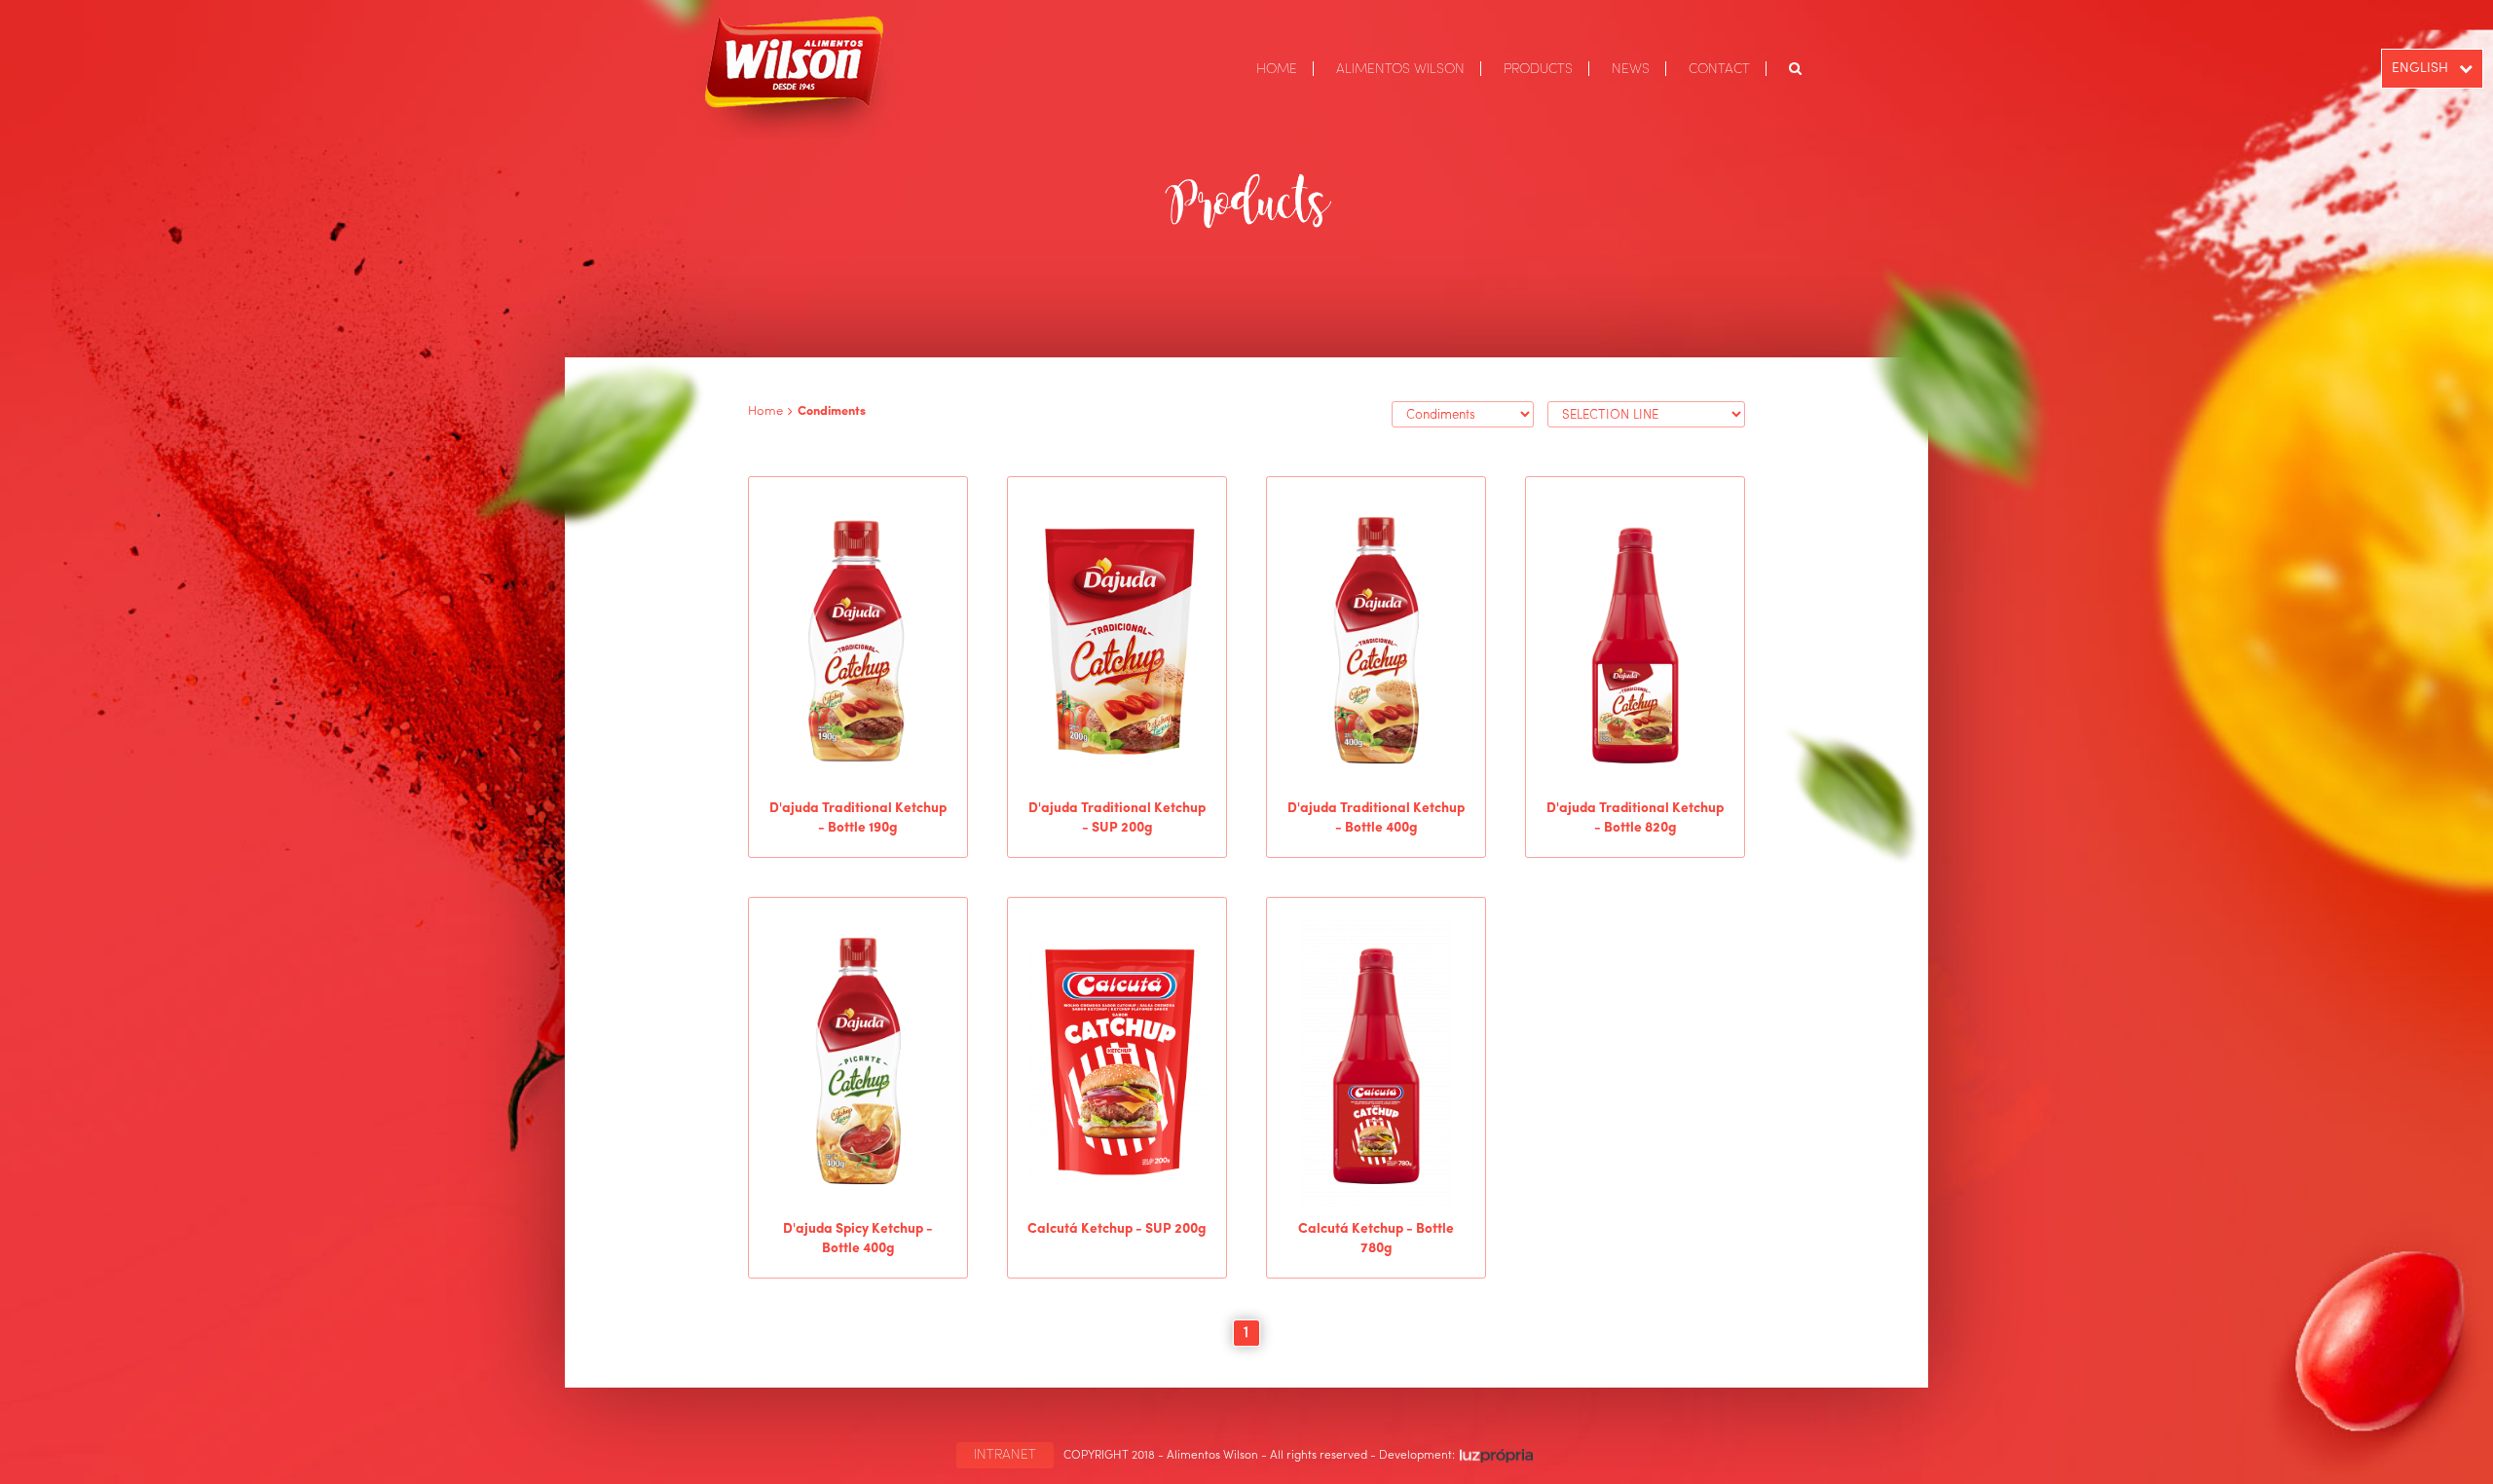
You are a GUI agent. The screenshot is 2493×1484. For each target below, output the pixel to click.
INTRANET (1005, 1455)
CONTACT (1719, 69)
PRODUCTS (1538, 69)
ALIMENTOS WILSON (1400, 69)
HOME (1277, 69)
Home (765, 411)
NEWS (1631, 69)
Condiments (832, 411)
